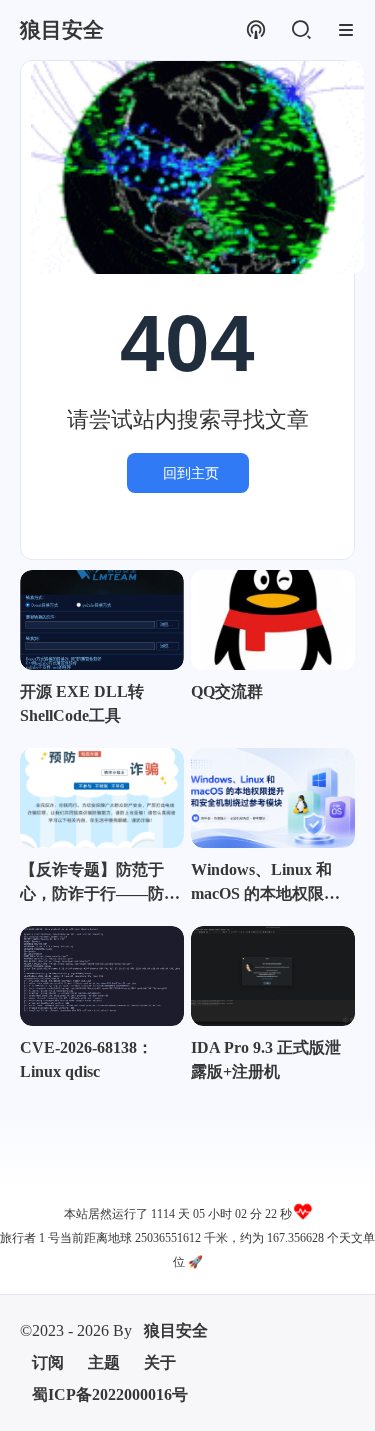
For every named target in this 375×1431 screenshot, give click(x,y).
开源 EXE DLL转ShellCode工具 (82, 703)
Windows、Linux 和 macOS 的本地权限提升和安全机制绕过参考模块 (271, 883)
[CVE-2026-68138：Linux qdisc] (102, 976)
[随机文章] (255, 30)
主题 (104, 1362)
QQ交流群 (227, 691)
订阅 (48, 1362)
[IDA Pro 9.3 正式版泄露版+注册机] (273, 976)
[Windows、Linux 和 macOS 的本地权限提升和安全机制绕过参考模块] (273, 798)
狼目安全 (176, 1330)
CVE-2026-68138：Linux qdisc (86, 1059)
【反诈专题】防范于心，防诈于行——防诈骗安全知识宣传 (100, 883)
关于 (160, 1362)
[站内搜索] (300, 30)
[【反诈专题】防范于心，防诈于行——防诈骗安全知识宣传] (102, 798)
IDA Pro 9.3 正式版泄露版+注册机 (266, 1059)
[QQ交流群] (273, 620)
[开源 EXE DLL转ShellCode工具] (102, 620)
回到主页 (191, 473)
